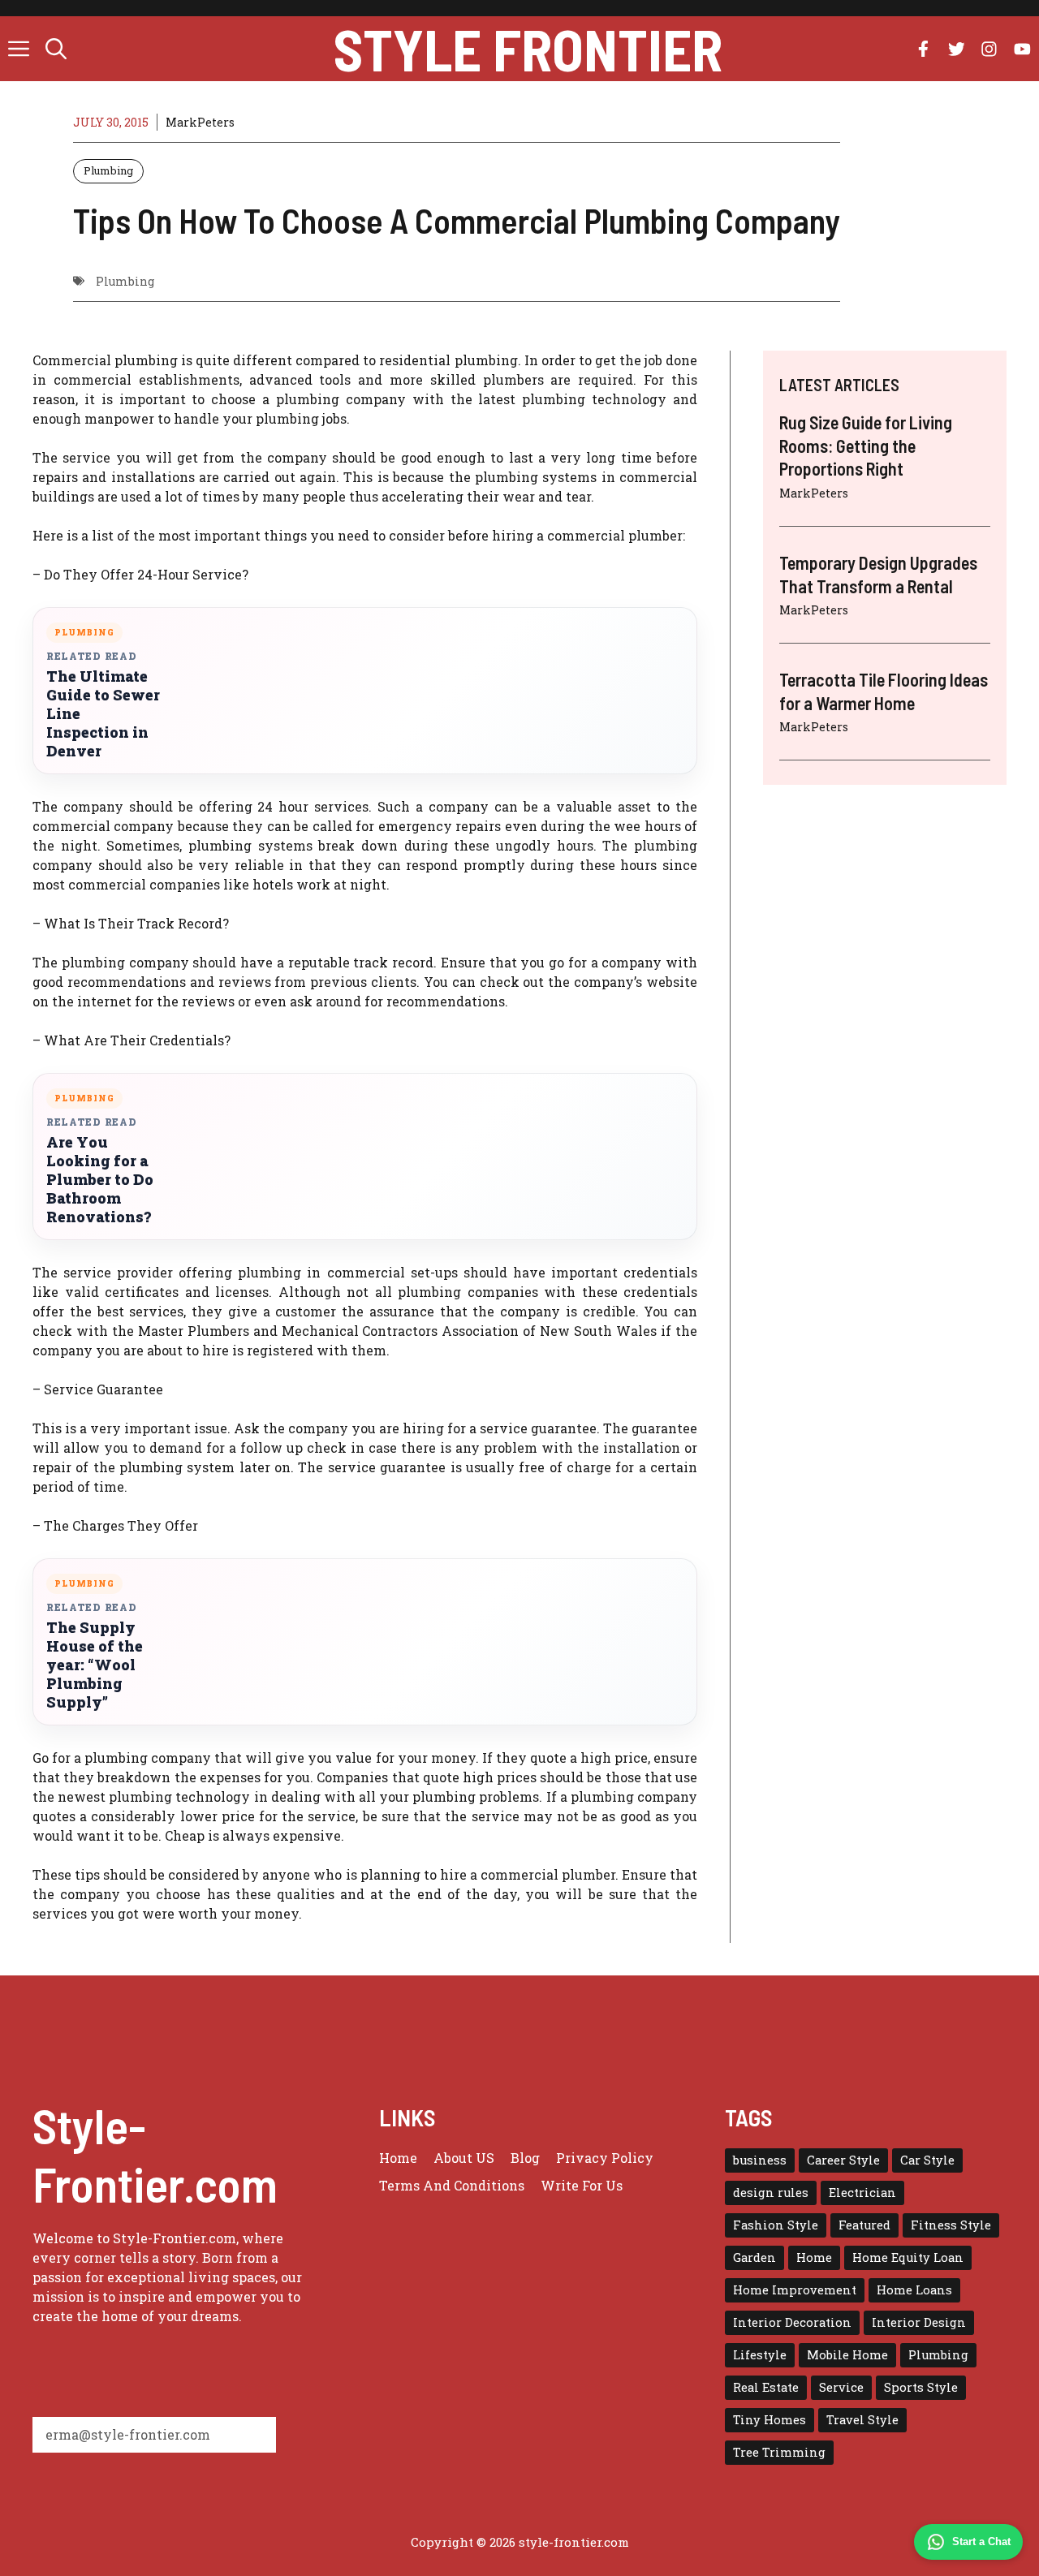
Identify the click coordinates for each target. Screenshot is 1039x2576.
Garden (754, 2257)
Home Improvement (795, 2290)
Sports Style (921, 2387)
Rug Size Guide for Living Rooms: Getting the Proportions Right (866, 445)
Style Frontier (528, 49)
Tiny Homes (770, 2420)
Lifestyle (760, 2355)
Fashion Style (776, 2225)
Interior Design (919, 2322)
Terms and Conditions (452, 2185)
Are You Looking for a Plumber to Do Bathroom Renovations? (100, 1180)
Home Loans (914, 2290)
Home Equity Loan (908, 2257)
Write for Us (582, 2185)
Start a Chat (981, 2542)
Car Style (927, 2160)
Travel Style (862, 2420)
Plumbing (108, 170)
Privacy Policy (605, 2158)
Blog (525, 2158)
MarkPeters (200, 122)
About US (464, 2158)
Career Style (843, 2160)
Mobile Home (847, 2355)
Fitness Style (951, 2225)
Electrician (862, 2193)
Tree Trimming (779, 2452)
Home (398, 2158)
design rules (771, 2193)
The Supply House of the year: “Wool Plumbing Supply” (95, 1665)
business (760, 2160)
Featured (864, 2225)
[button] (56, 49)
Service (841, 2387)
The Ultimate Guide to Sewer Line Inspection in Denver (103, 714)
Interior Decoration (792, 2322)
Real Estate (766, 2387)
